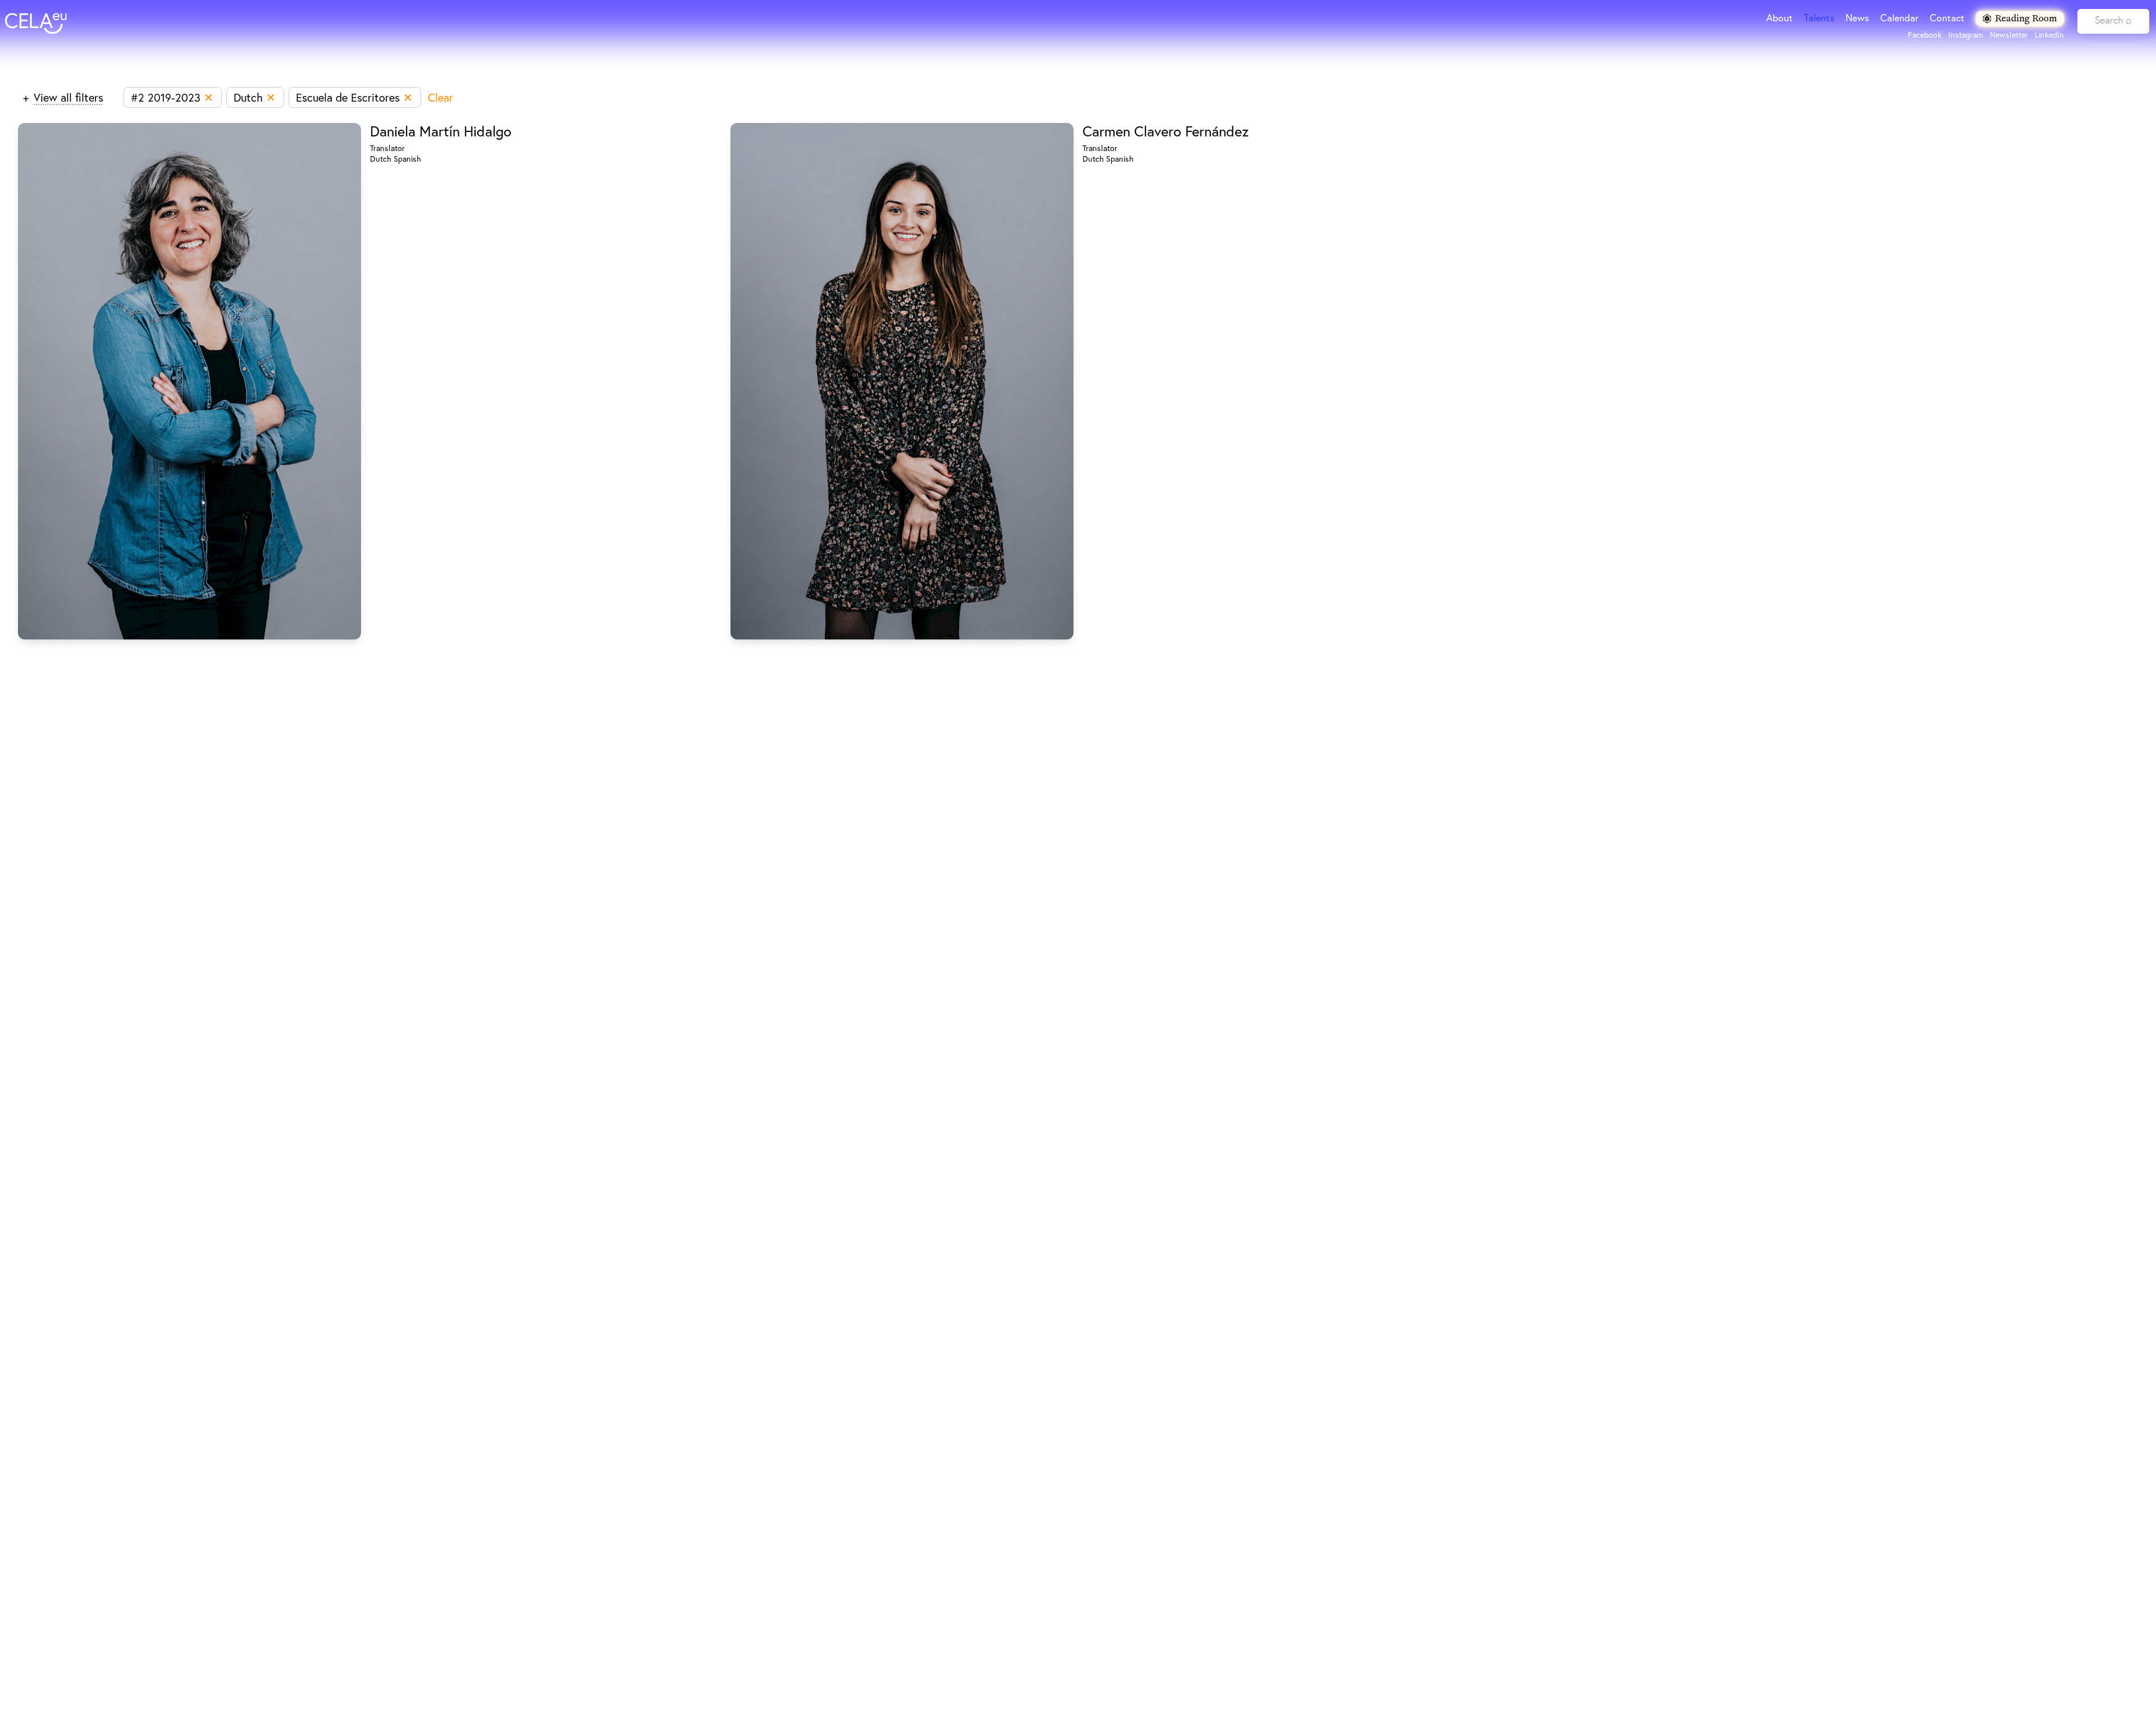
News (1857, 18)
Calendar (1899, 18)
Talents (1819, 18)
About (1780, 18)
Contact (1947, 18)
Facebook (1925, 35)
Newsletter (2009, 35)
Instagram (1966, 35)
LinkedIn (2049, 35)
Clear (440, 97)
